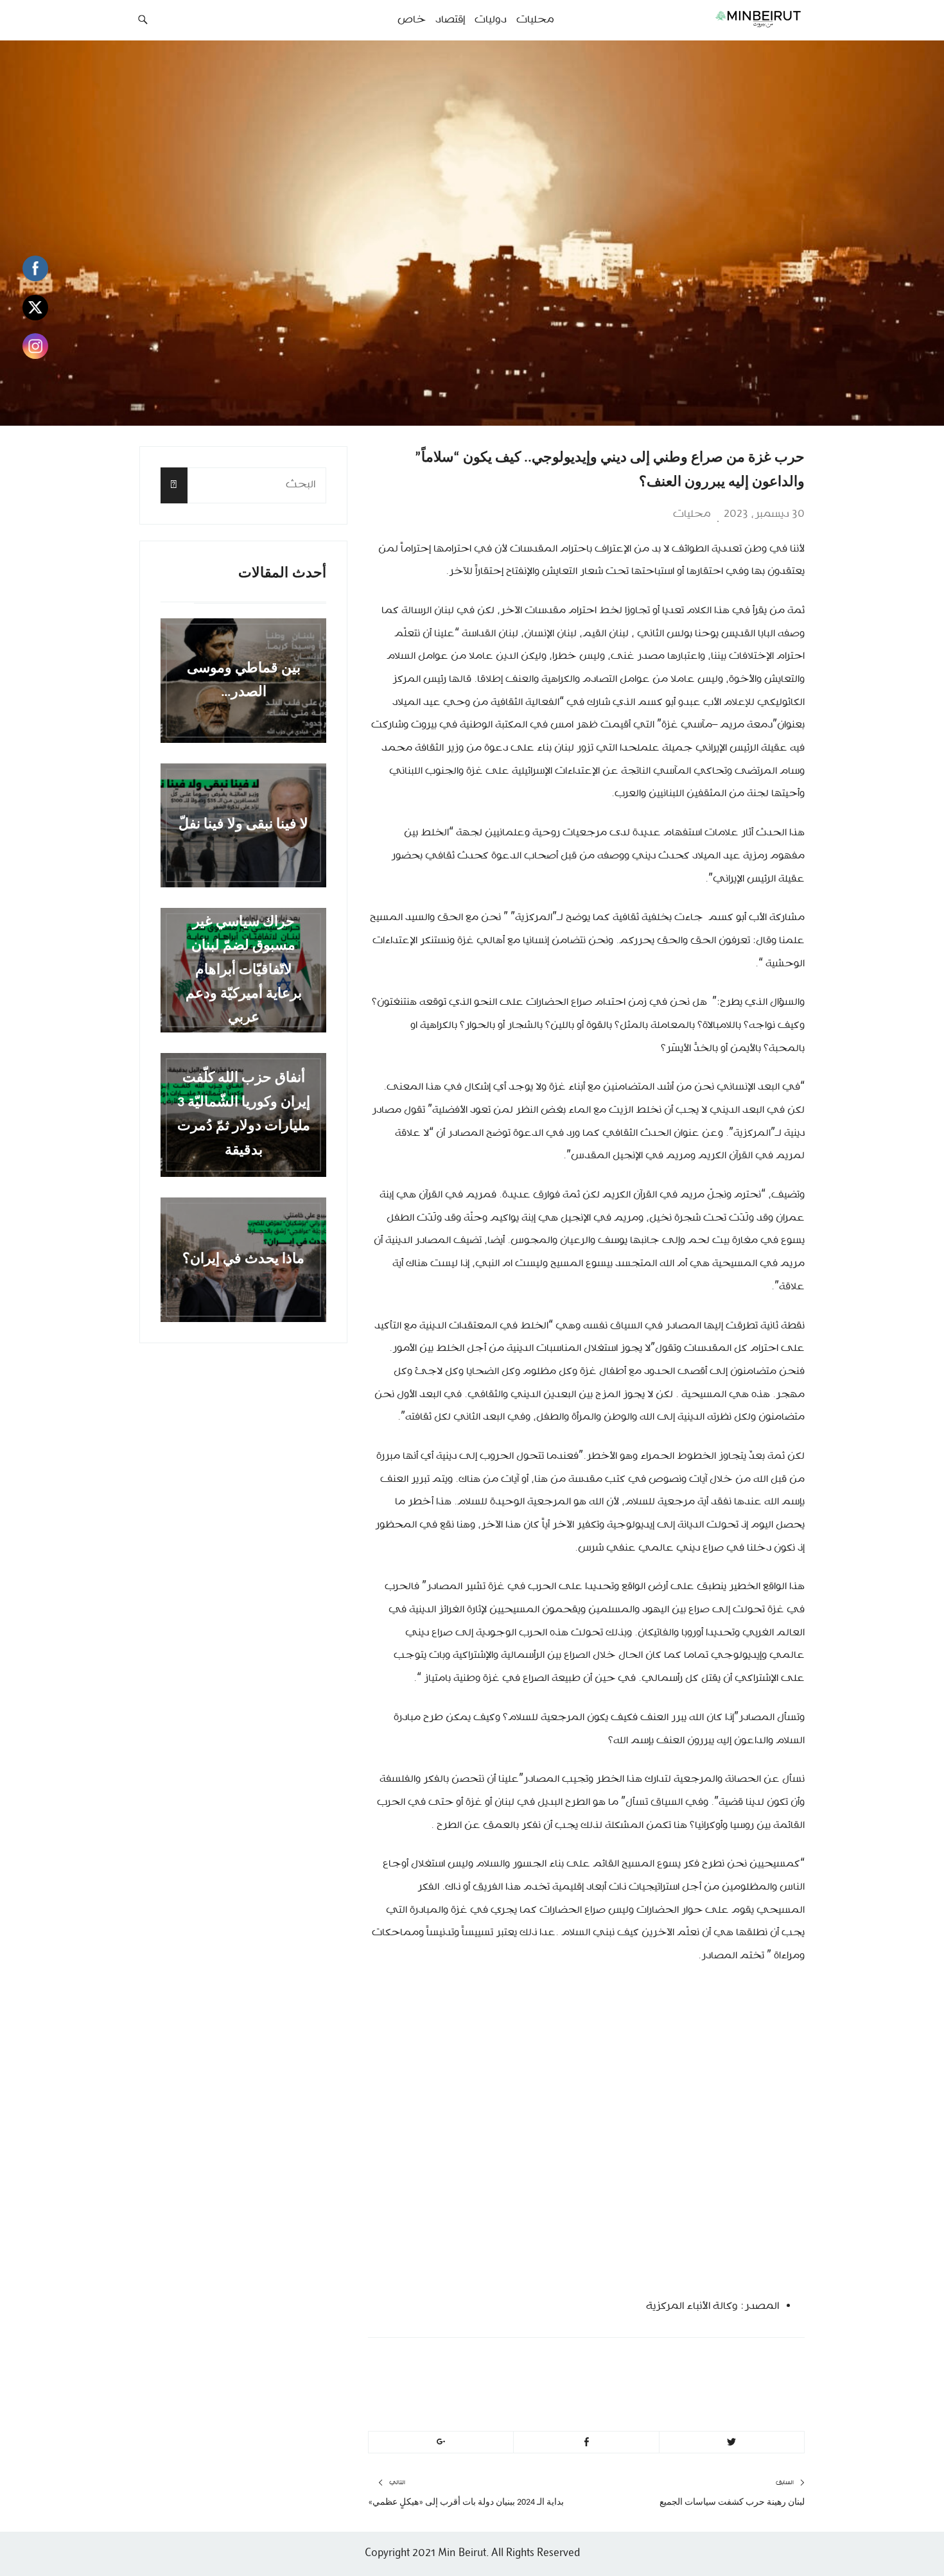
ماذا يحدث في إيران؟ (243, 1259)
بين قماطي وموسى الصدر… (244, 681)
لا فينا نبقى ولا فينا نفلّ (243, 825)
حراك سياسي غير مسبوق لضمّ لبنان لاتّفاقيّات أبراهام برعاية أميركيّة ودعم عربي (244, 970)
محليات (692, 514)
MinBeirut (698, 2366)
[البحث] (174, 485)
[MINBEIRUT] (729, 19)
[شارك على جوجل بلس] (441, 2442)
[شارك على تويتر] (732, 2442)
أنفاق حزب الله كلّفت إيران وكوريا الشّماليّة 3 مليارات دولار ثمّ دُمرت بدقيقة (244, 1115)
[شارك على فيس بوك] (586, 2442)
